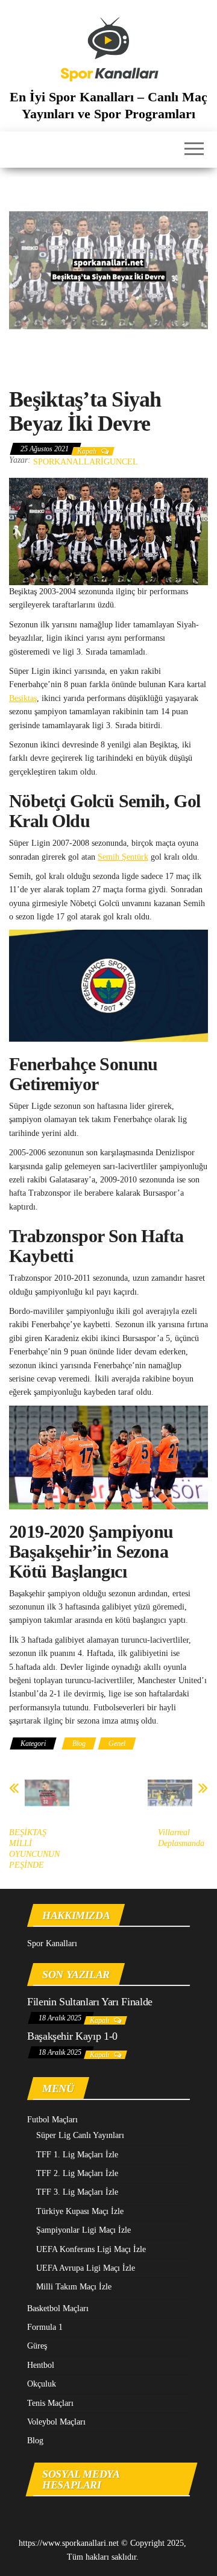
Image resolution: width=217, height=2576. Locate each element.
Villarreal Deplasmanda (181, 1838)
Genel (117, 1743)
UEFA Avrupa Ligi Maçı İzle (86, 2268)
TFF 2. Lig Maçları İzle (77, 2173)
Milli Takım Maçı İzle (74, 2287)
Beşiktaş (23, 698)
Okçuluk (42, 2384)
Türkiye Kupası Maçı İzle (80, 2211)
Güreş (37, 2346)
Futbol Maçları (52, 2120)
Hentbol (41, 2365)
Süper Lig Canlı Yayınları (80, 2135)
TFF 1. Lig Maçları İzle (77, 2155)
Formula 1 (45, 2327)
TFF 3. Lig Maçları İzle (77, 2192)
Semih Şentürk (123, 857)
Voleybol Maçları (56, 2422)
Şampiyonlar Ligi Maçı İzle (83, 2230)
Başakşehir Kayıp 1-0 (72, 2036)
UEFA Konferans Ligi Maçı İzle (91, 2249)
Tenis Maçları (50, 2403)
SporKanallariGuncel (86, 462)
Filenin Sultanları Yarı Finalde (90, 2002)
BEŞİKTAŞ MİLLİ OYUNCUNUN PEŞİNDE (34, 1849)
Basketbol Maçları (58, 2308)
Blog (79, 1743)
